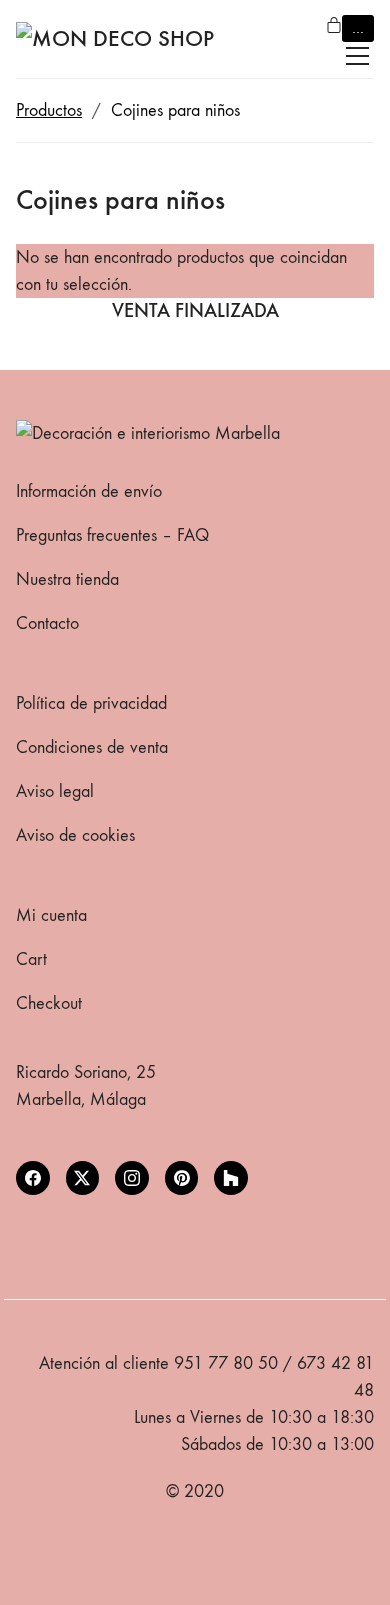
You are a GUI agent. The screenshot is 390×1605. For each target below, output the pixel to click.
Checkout (49, 1003)
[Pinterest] (182, 1178)
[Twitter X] (83, 1178)
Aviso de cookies (75, 835)
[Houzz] (231, 1178)
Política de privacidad (91, 703)
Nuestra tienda (67, 579)
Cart (31, 959)
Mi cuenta (51, 915)
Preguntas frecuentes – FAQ (112, 535)
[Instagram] (132, 1178)
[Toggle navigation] (357, 56)
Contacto (47, 623)
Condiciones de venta (92, 747)
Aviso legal (55, 791)
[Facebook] (33, 1178)
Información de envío (89, 491)
